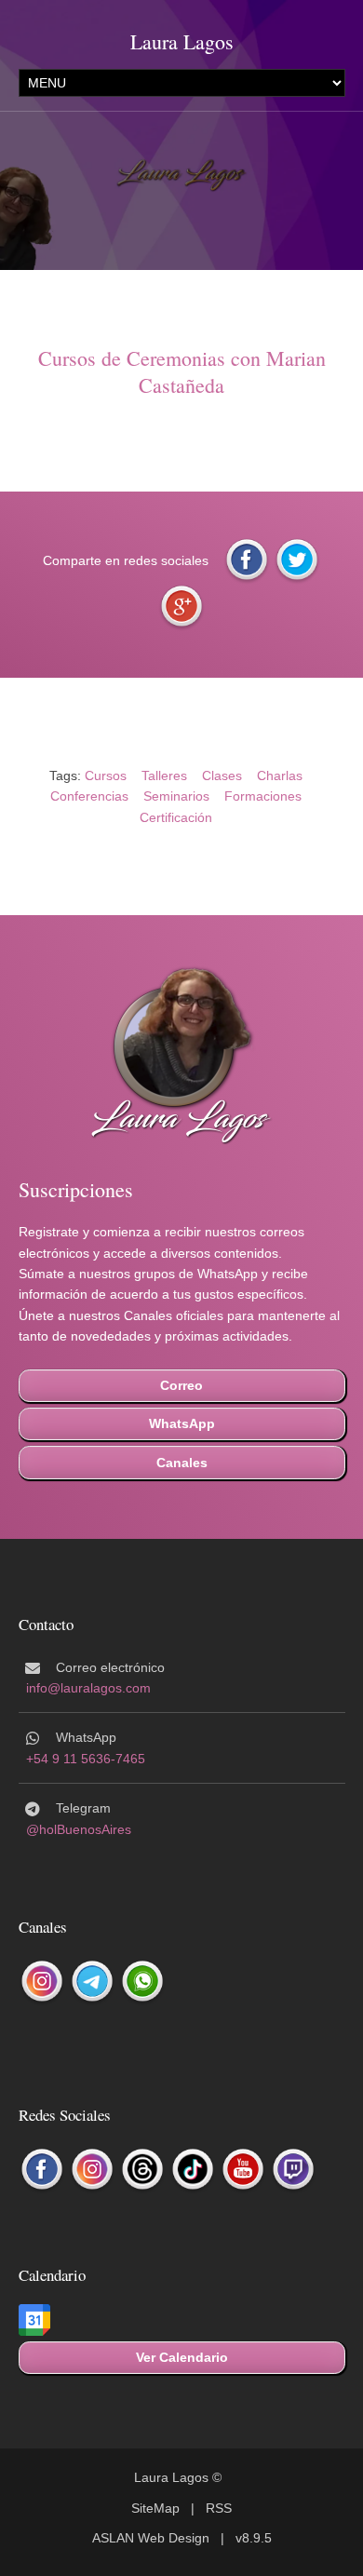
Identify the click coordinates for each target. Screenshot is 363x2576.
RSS (219, 2508)
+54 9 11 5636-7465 (86, 1759)
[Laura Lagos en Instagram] (92, 2170)
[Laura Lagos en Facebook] (42, 2170)
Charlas (280, 775)
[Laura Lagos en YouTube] (243, 2170)
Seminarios (176, 796)
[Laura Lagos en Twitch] (293, 2170)
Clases (222, 775)
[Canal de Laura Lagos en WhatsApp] (142, 1982)
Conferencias (89, 796)
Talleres (164, 775)
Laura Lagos (182, 41)
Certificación (176, 817)
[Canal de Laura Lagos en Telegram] (92, 1982)
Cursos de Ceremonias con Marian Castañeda (182, 371)
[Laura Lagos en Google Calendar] (34, 2321)
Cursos (106, 775)
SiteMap (155, 2508)
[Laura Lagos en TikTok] (193, 2170)
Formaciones (263, 796)
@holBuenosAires (79, 1829)
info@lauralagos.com (88, 1688)
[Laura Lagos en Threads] (142, 2170)
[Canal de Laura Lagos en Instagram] (42, 1982)
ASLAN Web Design (151, 2538)
